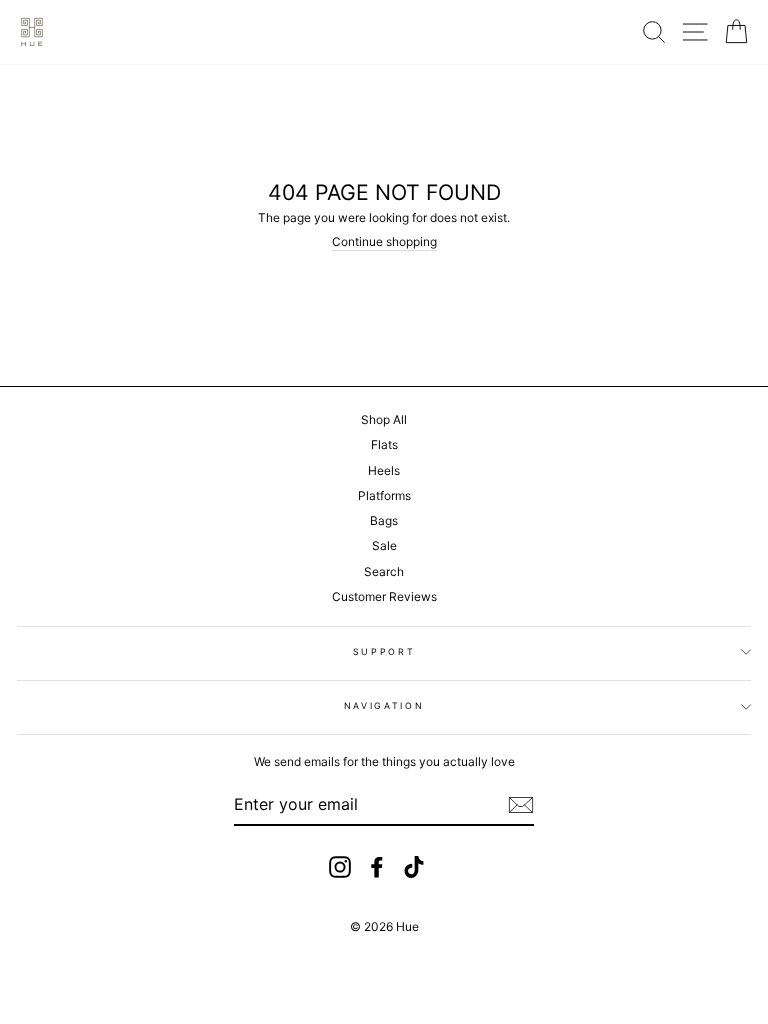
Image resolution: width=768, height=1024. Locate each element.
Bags (384, 520)
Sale (384, 545)
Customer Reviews (384, 596)
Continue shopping (384, 242)
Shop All (384, 419)
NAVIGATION (384, 705)
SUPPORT (384, 651)
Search (384, 571)
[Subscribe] (521, 805)
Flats (384, 444)
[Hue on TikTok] (414, 867)
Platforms (384, 495)
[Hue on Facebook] (377, 867)
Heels (384, 470)
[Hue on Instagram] (340, 867)
